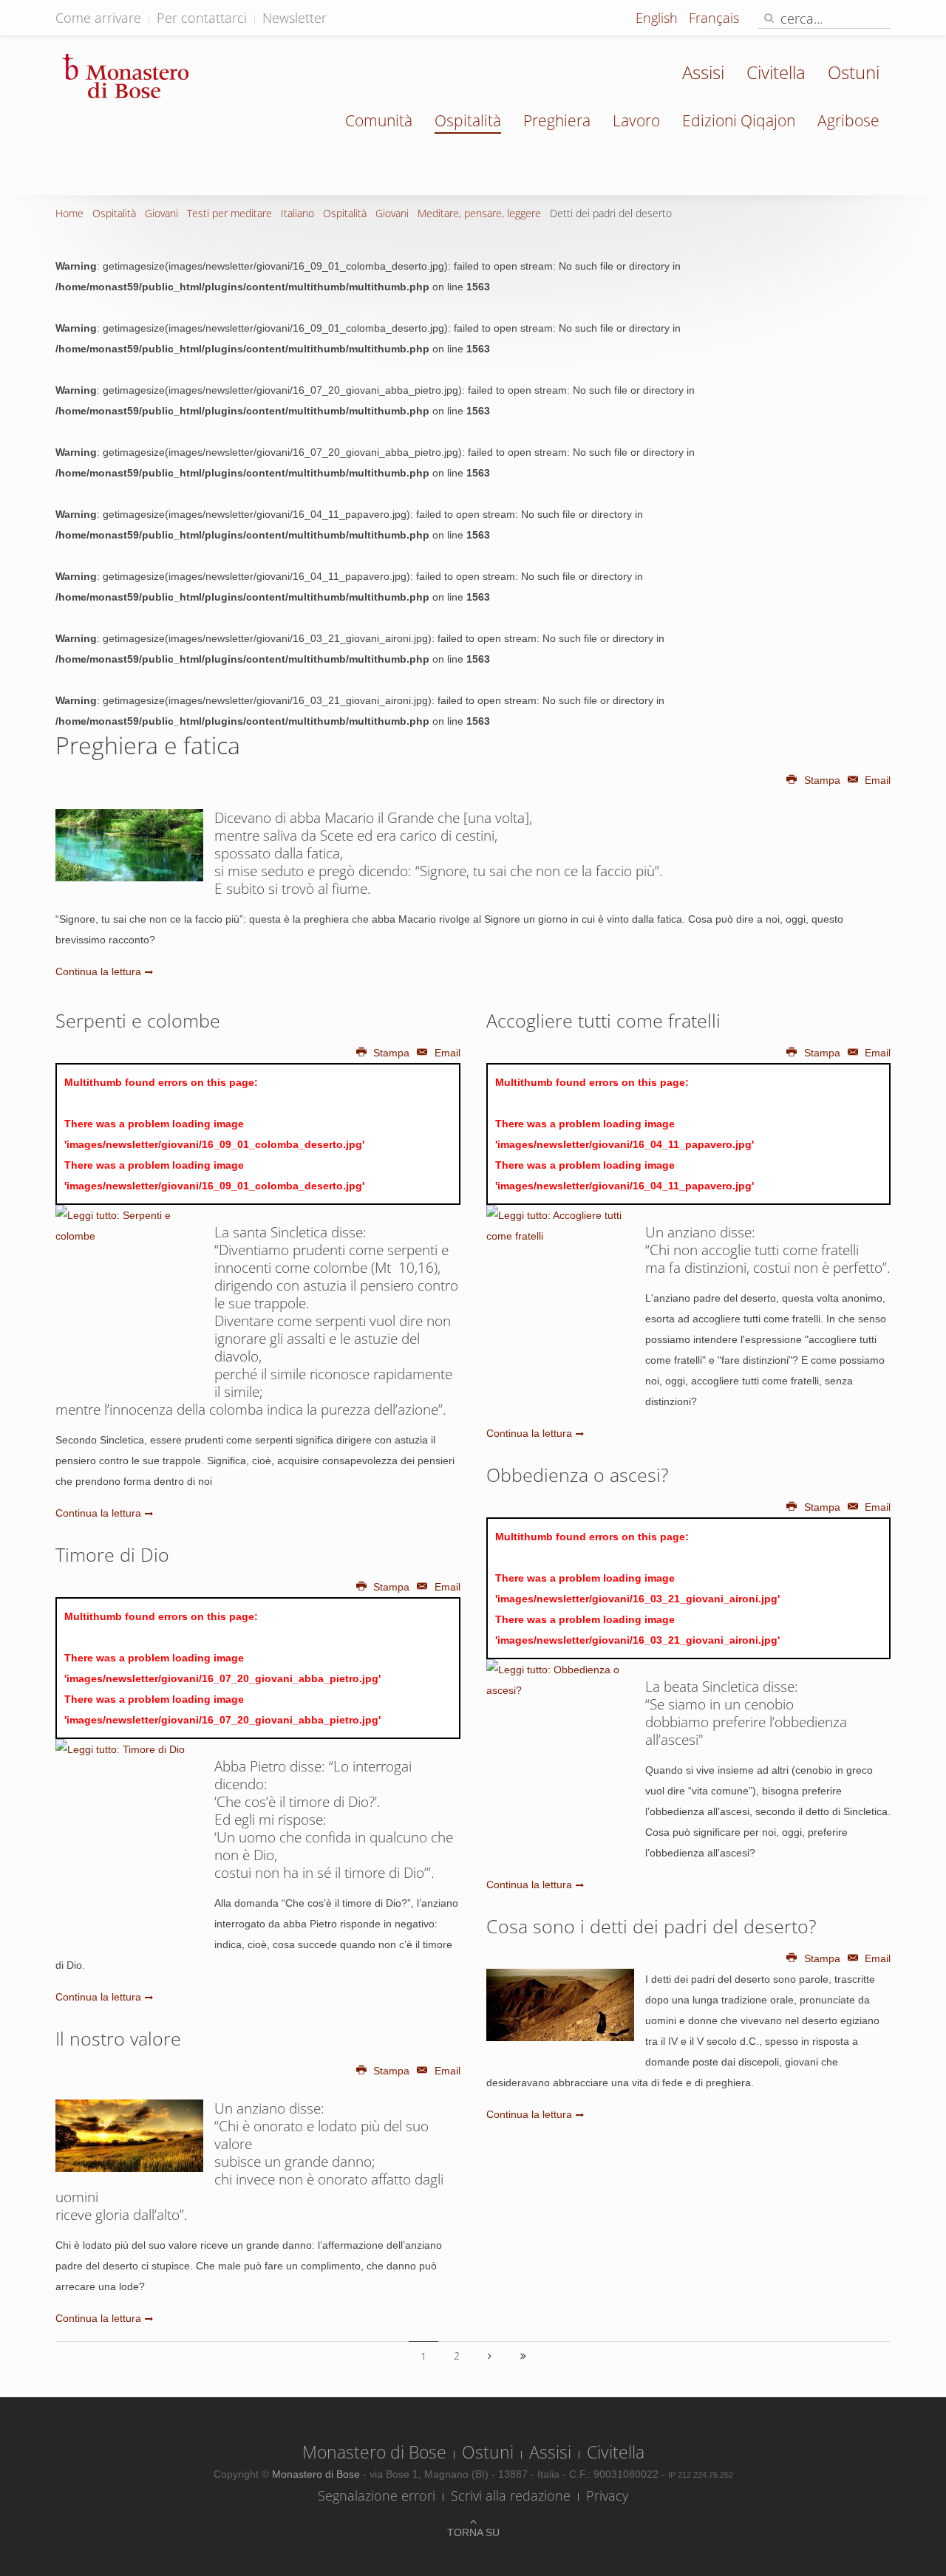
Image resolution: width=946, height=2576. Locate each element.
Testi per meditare (229, 213)
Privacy (607, 2495)
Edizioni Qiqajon (739, 120)
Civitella (776, 72)
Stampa (822, 780)
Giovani (161, 213)
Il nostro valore (118, 2038)
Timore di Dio (112, 1554)
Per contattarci (202, 18)
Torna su (473, 2532)
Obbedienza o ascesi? (578, 1475)
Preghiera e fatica (148, 745)
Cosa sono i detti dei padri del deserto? (651, 1926)
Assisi (703, 72)
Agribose (848, 120)
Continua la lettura (98, 971)
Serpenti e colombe (138, 1020)
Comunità (379, 120)
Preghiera (557, 120)
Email (876, 780)
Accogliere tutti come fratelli (603, 1020)
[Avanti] (490, 2356)
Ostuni (854, 72)
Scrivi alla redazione (511, 2495)
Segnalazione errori (377, 2495)
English (659, 18)
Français (714, 18)
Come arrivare (98, 18)
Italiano (297, 213)
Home (69, 213)
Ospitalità (468, 120)
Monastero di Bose (374, 2452)
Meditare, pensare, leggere (479, 213)
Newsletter (295, 18)
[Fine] (523, 2356)
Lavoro (636, 120)
